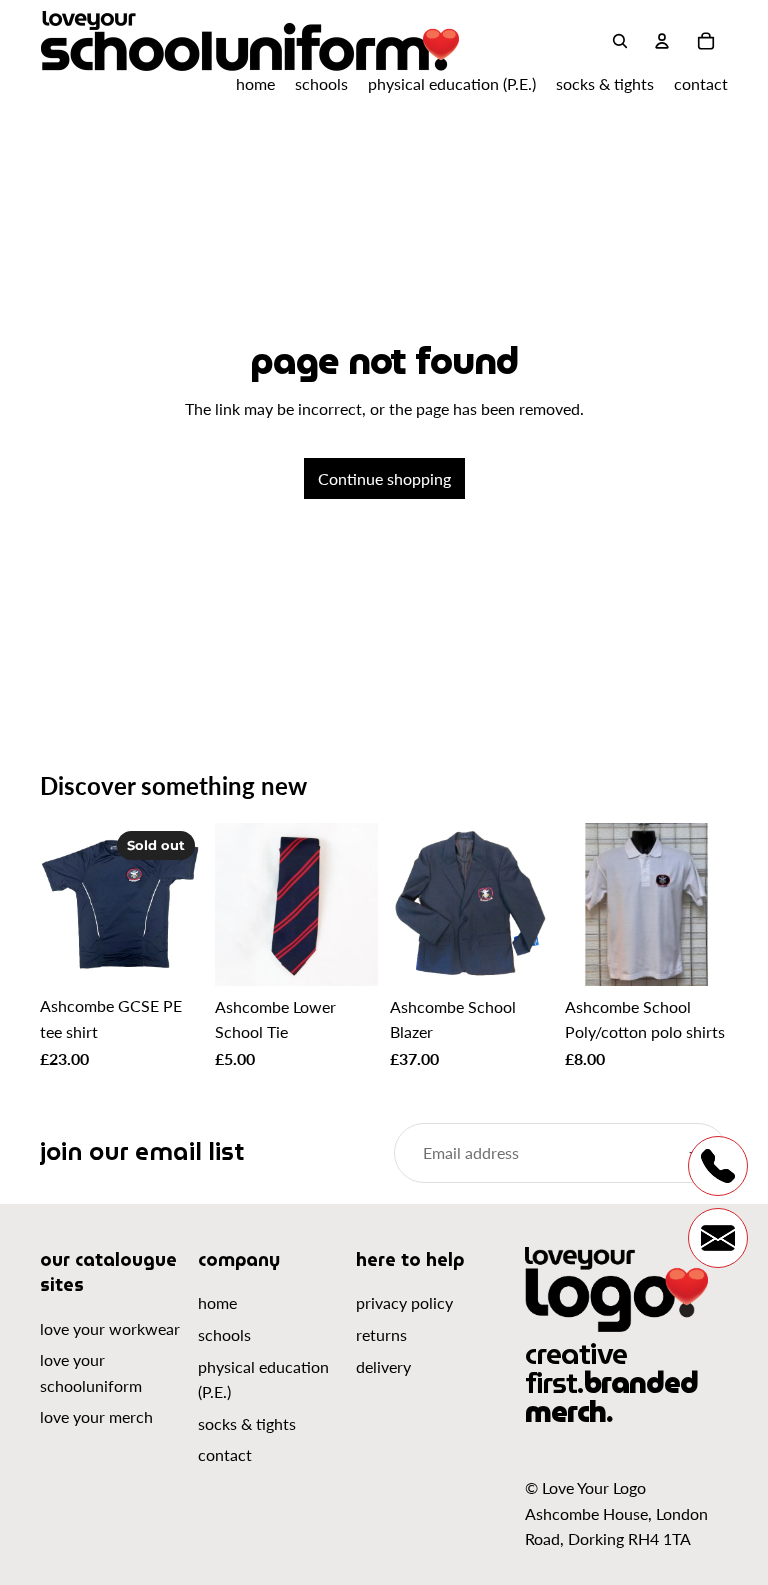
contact (225, 1454)
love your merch (96, 1416)
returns (381, 1334)
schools (224, 1334)
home (217, 1302)
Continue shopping (384, 478)
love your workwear (110, 1328)
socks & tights (247, 1423)
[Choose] (522, 955)
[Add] (347, 955)
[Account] (662, 41)
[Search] (620, 41)
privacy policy (404, 1302)
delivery (383, 1366)
